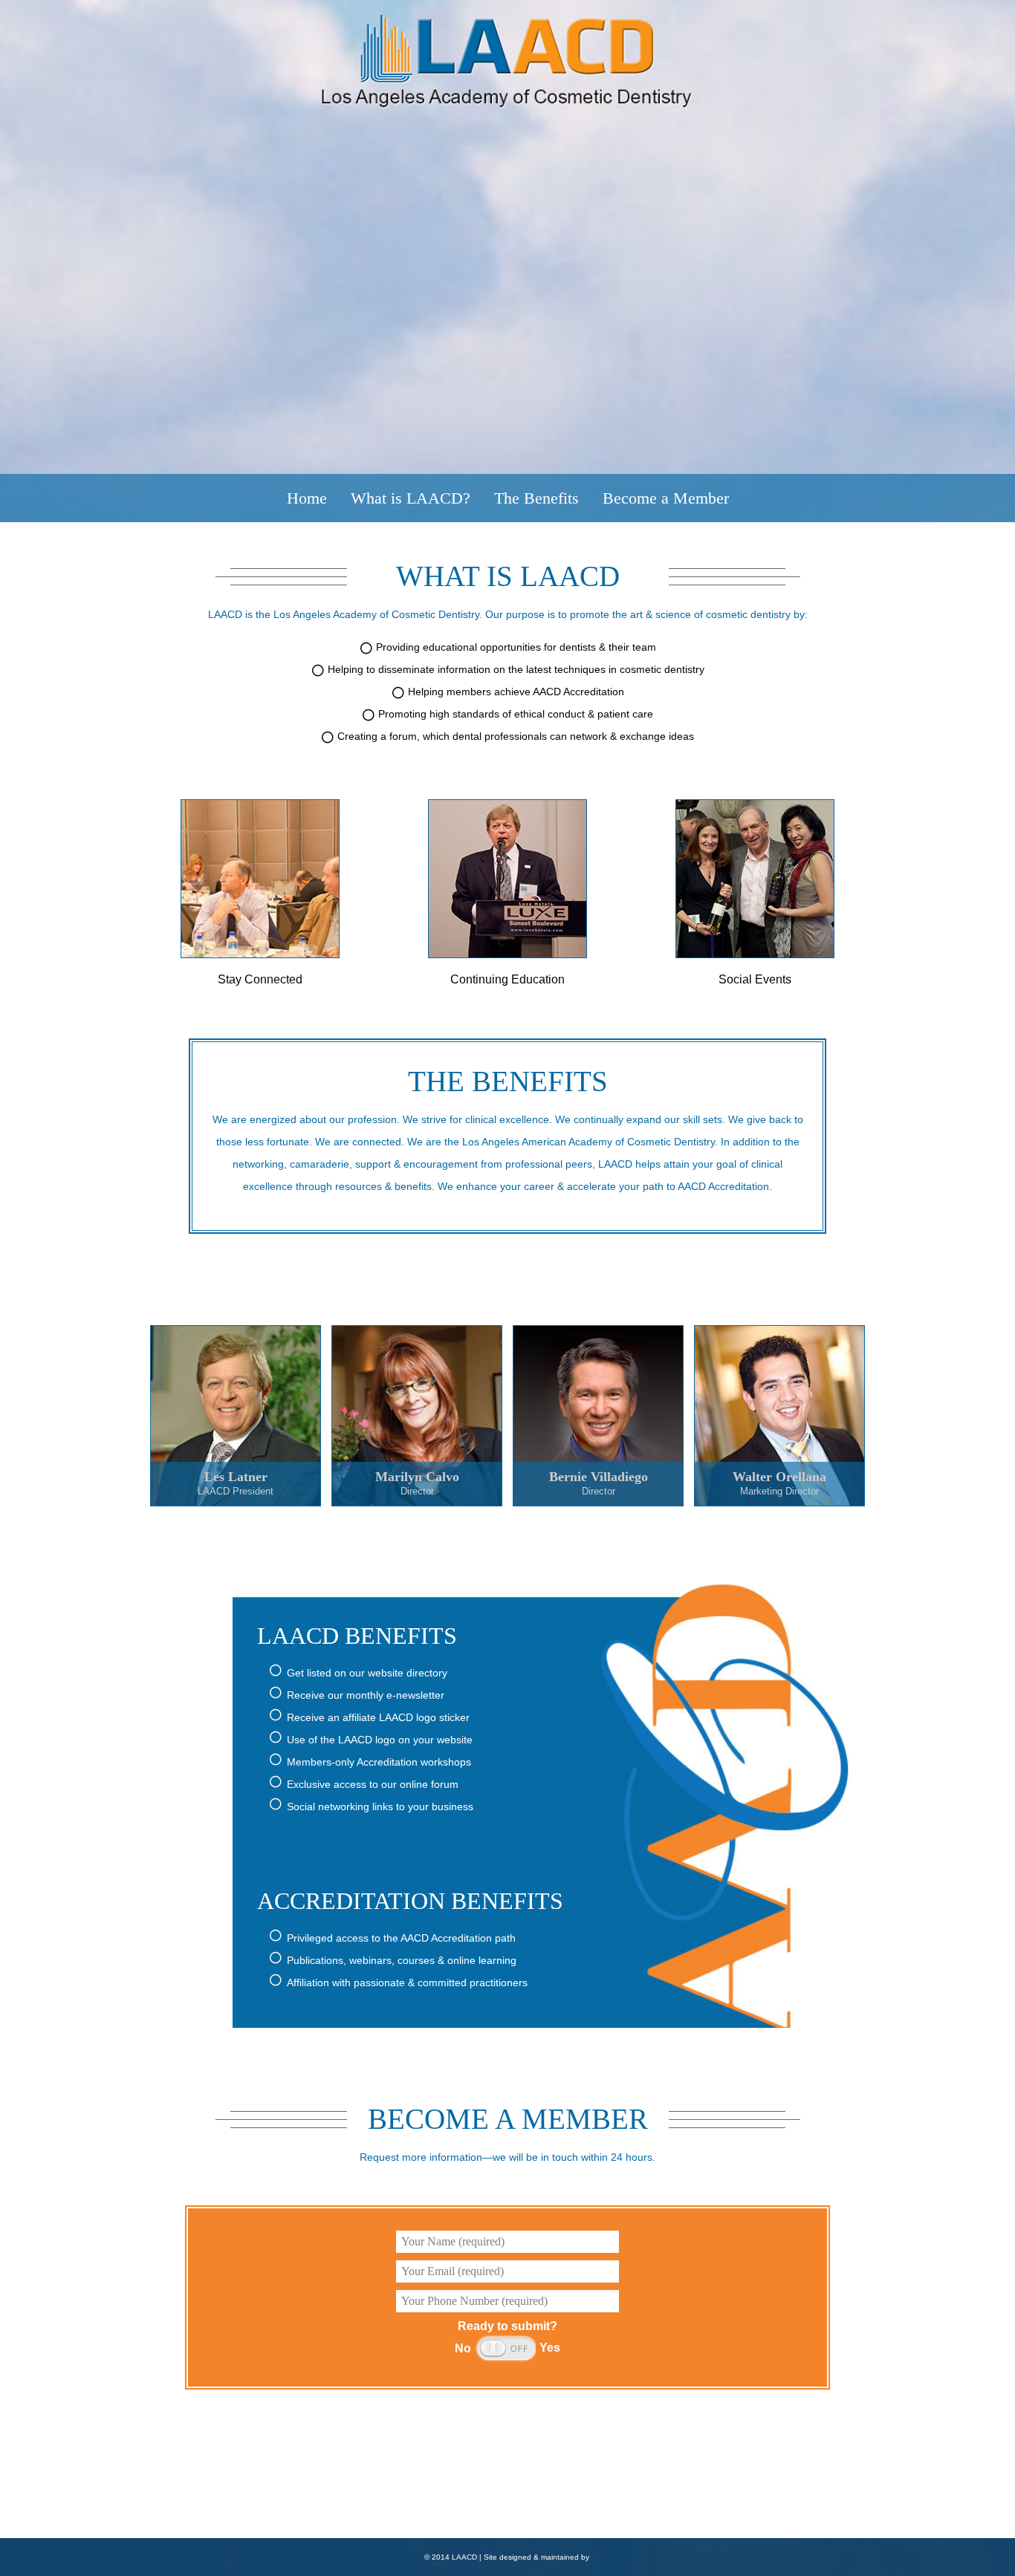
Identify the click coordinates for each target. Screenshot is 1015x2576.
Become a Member (666, 498)
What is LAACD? (411, 498)
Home (307, 498)
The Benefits (536, 498)
